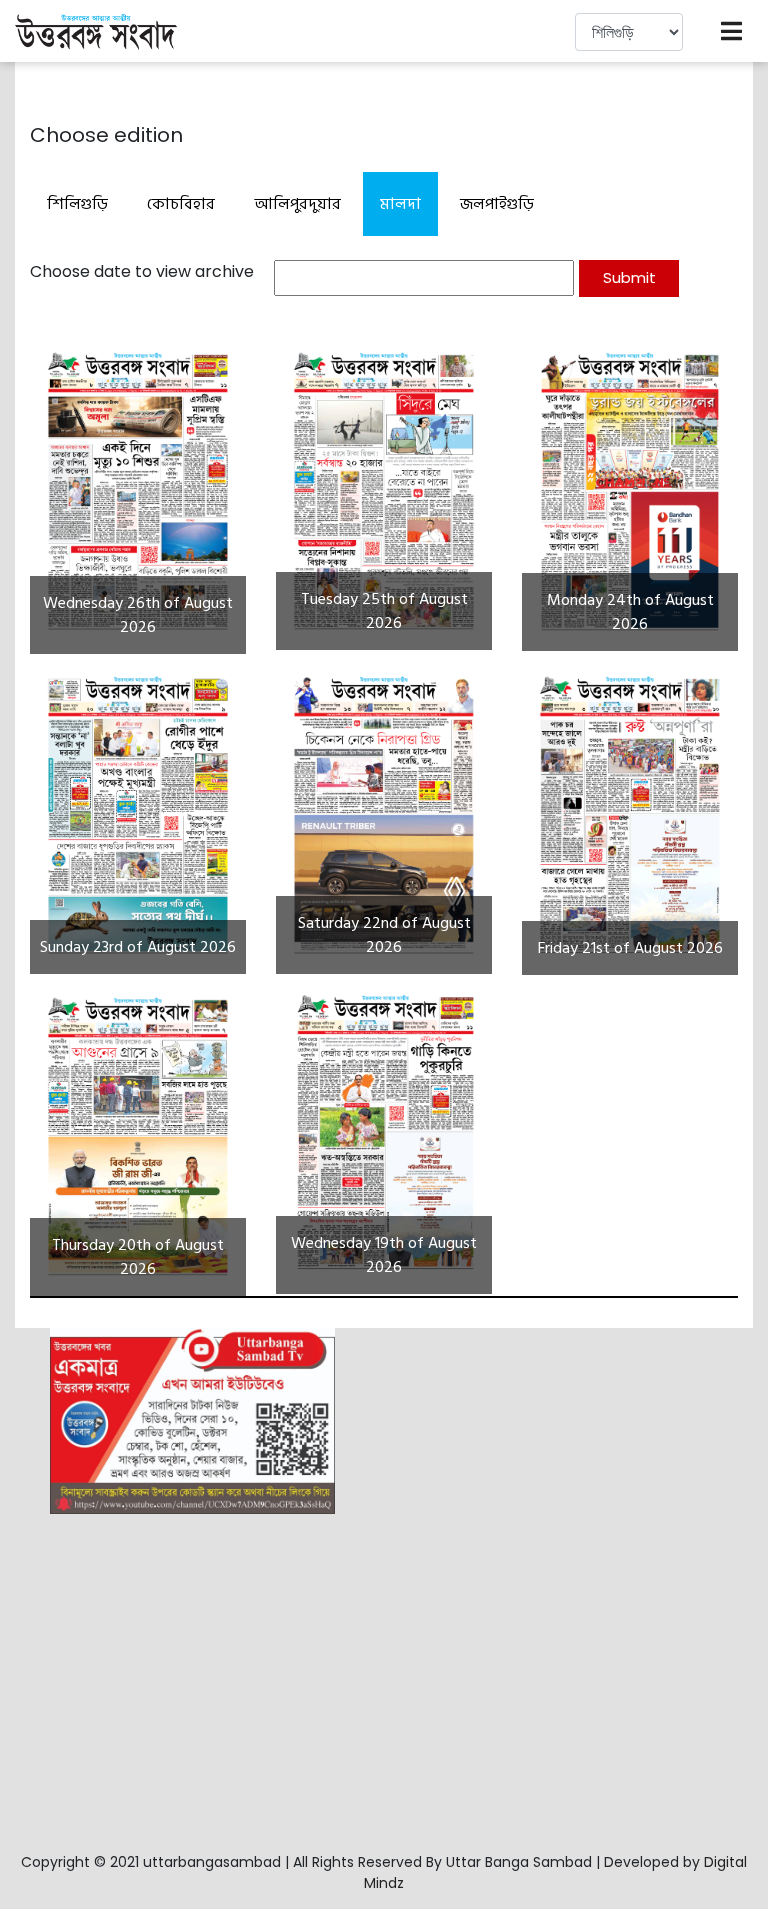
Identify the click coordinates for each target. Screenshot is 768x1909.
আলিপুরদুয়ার (297, 204)
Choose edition (106, 135)
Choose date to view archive (142, 271)
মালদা (400, 204)
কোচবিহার (181, 204)
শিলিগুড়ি (77, 204)
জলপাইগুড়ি (497, 204)
